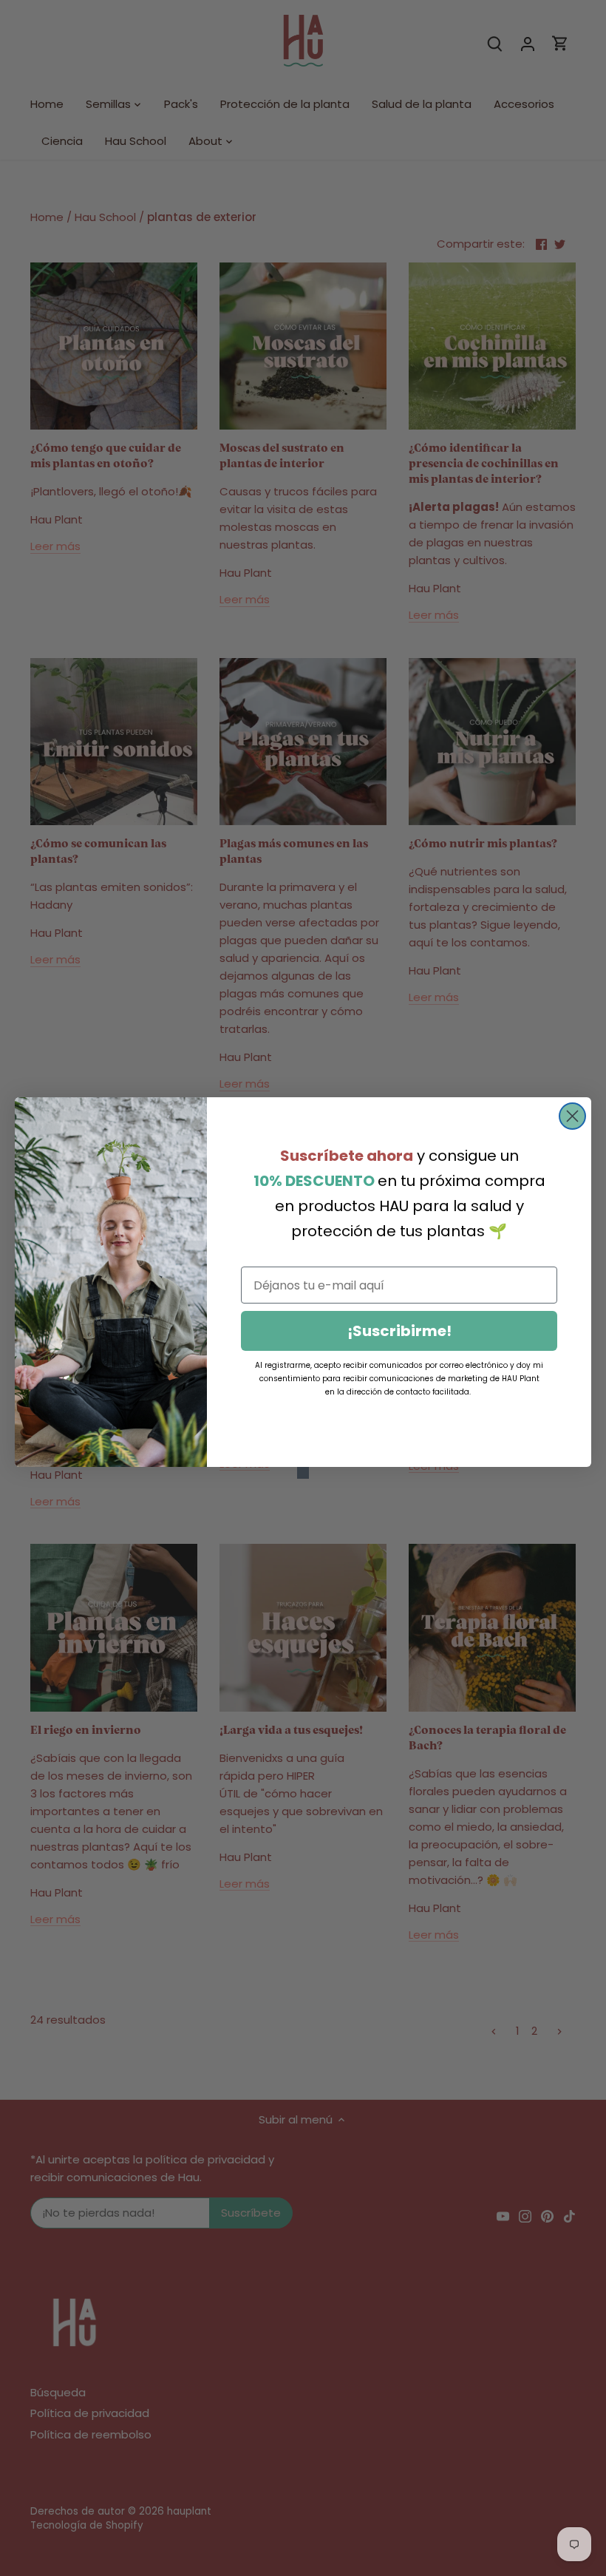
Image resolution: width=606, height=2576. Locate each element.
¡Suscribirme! (399, 1331)
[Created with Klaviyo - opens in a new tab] (303, 1473)
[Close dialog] (572, 1116)
